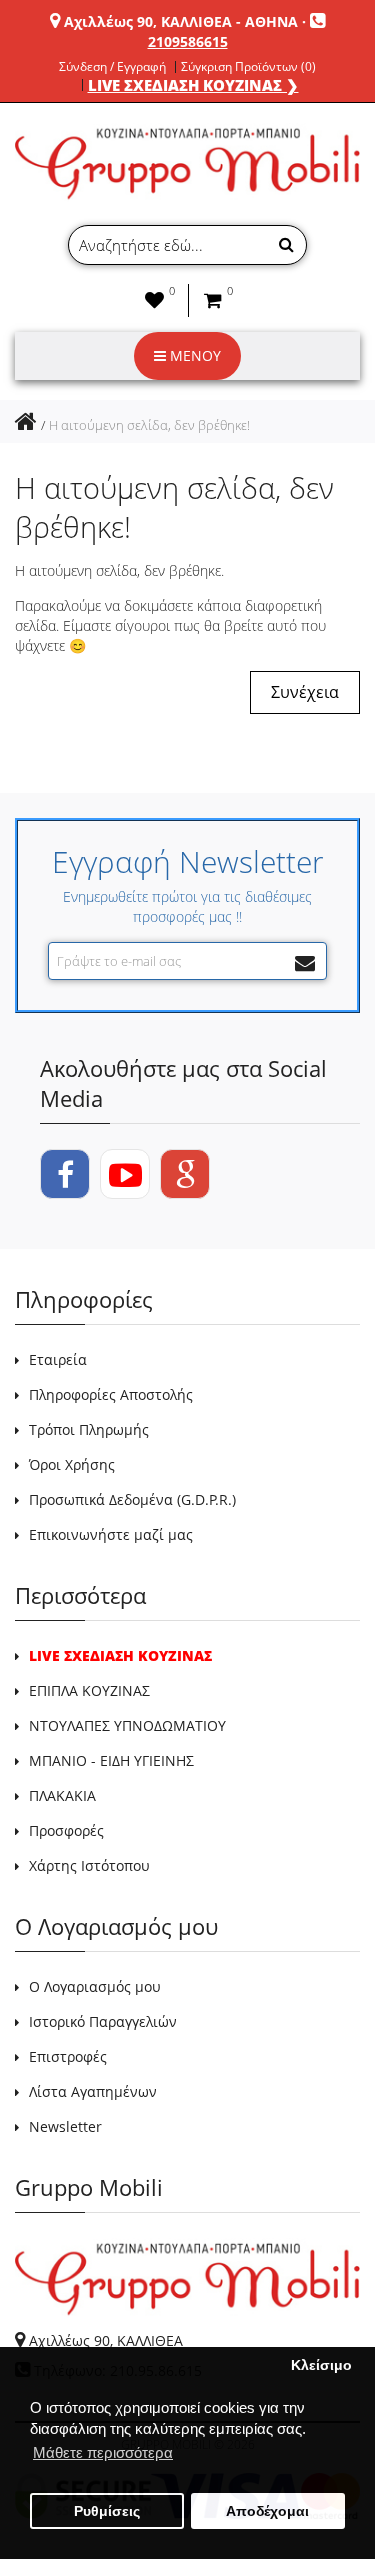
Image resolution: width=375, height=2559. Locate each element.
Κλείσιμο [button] (321, 2365)
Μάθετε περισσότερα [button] (103, 2452)
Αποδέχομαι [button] (267, 2511)
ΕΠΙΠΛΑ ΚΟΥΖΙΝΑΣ (89, 1690)
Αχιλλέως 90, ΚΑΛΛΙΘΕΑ (106, 2340)
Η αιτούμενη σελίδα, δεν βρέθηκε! (149, 425)
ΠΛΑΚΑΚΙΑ (62, 1795)
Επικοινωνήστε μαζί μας (111, 1534)
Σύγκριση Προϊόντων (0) (248, 67)
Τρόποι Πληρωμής (89, 1429)
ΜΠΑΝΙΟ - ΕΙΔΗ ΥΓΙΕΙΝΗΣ (111, 1760)
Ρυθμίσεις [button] (107, 2511)
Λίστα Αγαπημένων (93, 2091)
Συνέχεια (305, 692)
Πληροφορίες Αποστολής (111, 1394)
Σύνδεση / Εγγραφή (112, 67)
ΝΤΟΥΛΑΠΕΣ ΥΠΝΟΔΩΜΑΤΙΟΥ (127, 1725)
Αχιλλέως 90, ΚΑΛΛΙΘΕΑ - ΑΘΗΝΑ (181, 21)
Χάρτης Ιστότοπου (89, 1865)
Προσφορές (66, 1830)
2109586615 (188, 41)
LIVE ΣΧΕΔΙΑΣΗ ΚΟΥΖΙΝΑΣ (120, 1655)
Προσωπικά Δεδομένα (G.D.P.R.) (132, 1499)
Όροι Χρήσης (72, 1464)
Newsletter (65, 2126)
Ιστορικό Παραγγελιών (103, 2021)
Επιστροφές (68, 2056)
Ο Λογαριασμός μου (95, 1986)
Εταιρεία (58, 1359)
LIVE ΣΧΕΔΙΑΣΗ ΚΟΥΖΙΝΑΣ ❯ (193, 85)
